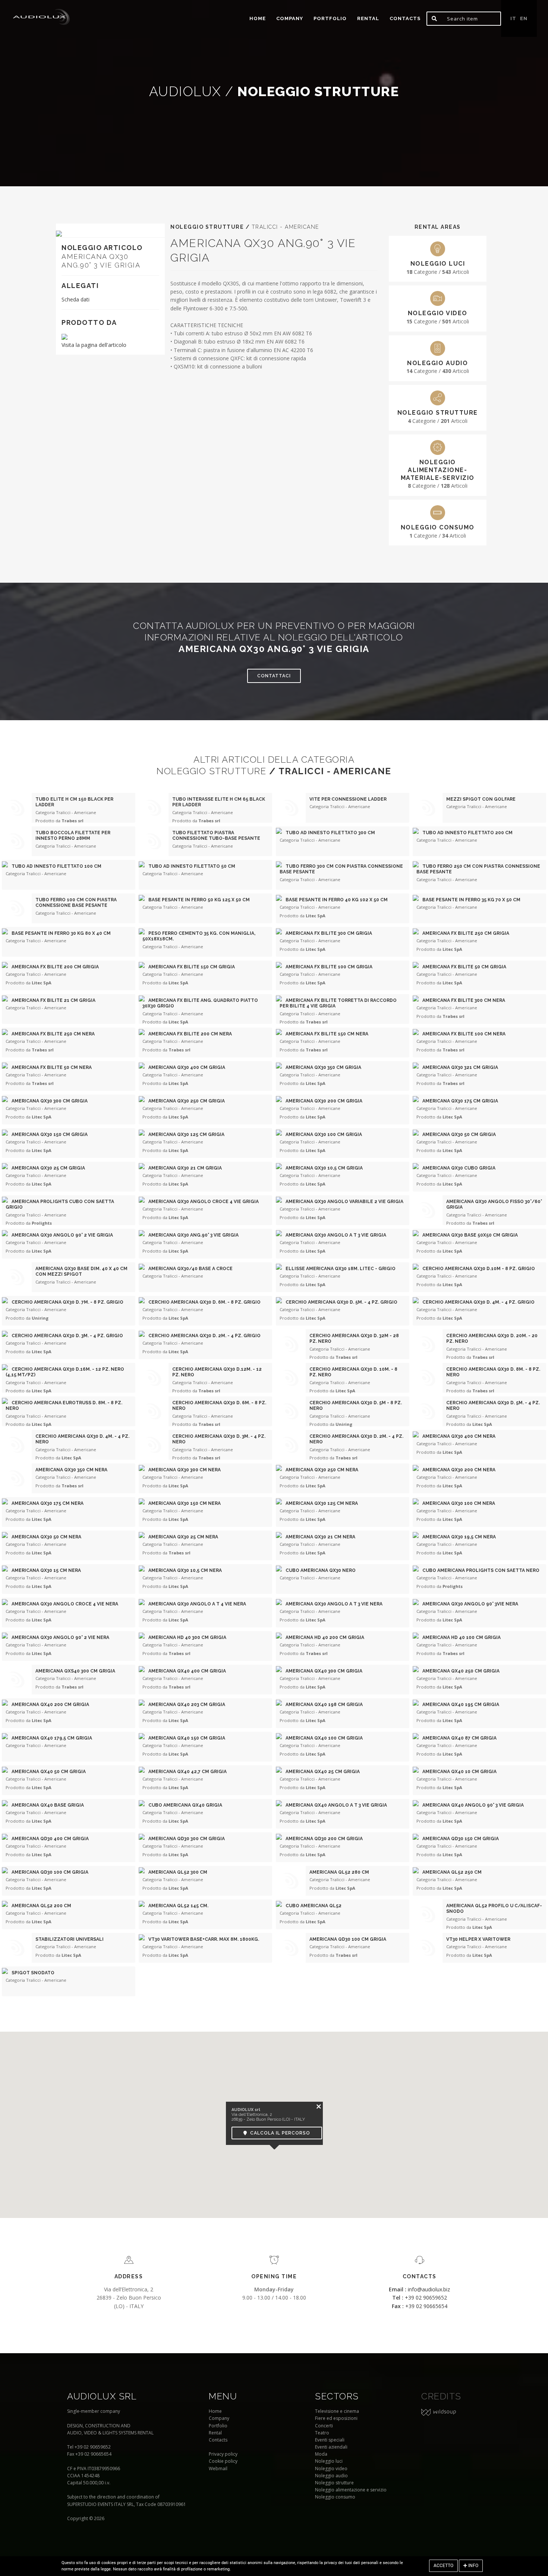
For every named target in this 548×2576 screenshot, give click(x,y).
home (258, 18)
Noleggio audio (331, 2476)
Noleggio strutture (334, 2483)
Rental (368, 18)
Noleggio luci (329, 2461)
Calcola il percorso (279, 2133)
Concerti (324, 2426)
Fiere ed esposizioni (336, 2418)
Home (215, 2411)
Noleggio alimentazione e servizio (351, 2490)
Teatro (322, 2433)
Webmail (218, 2469)
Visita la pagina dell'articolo (94, 345)
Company (290, 18)
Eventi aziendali (331, 2447)
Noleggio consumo (335, 2497)
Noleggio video (331, 2469)
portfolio (330, 18)
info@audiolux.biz (419, 2289)
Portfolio (218, 2426)
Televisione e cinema (337, 2411)
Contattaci (274, 676)
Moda (321, 2454)
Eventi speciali (330, 2440)
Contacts (405, 18)
